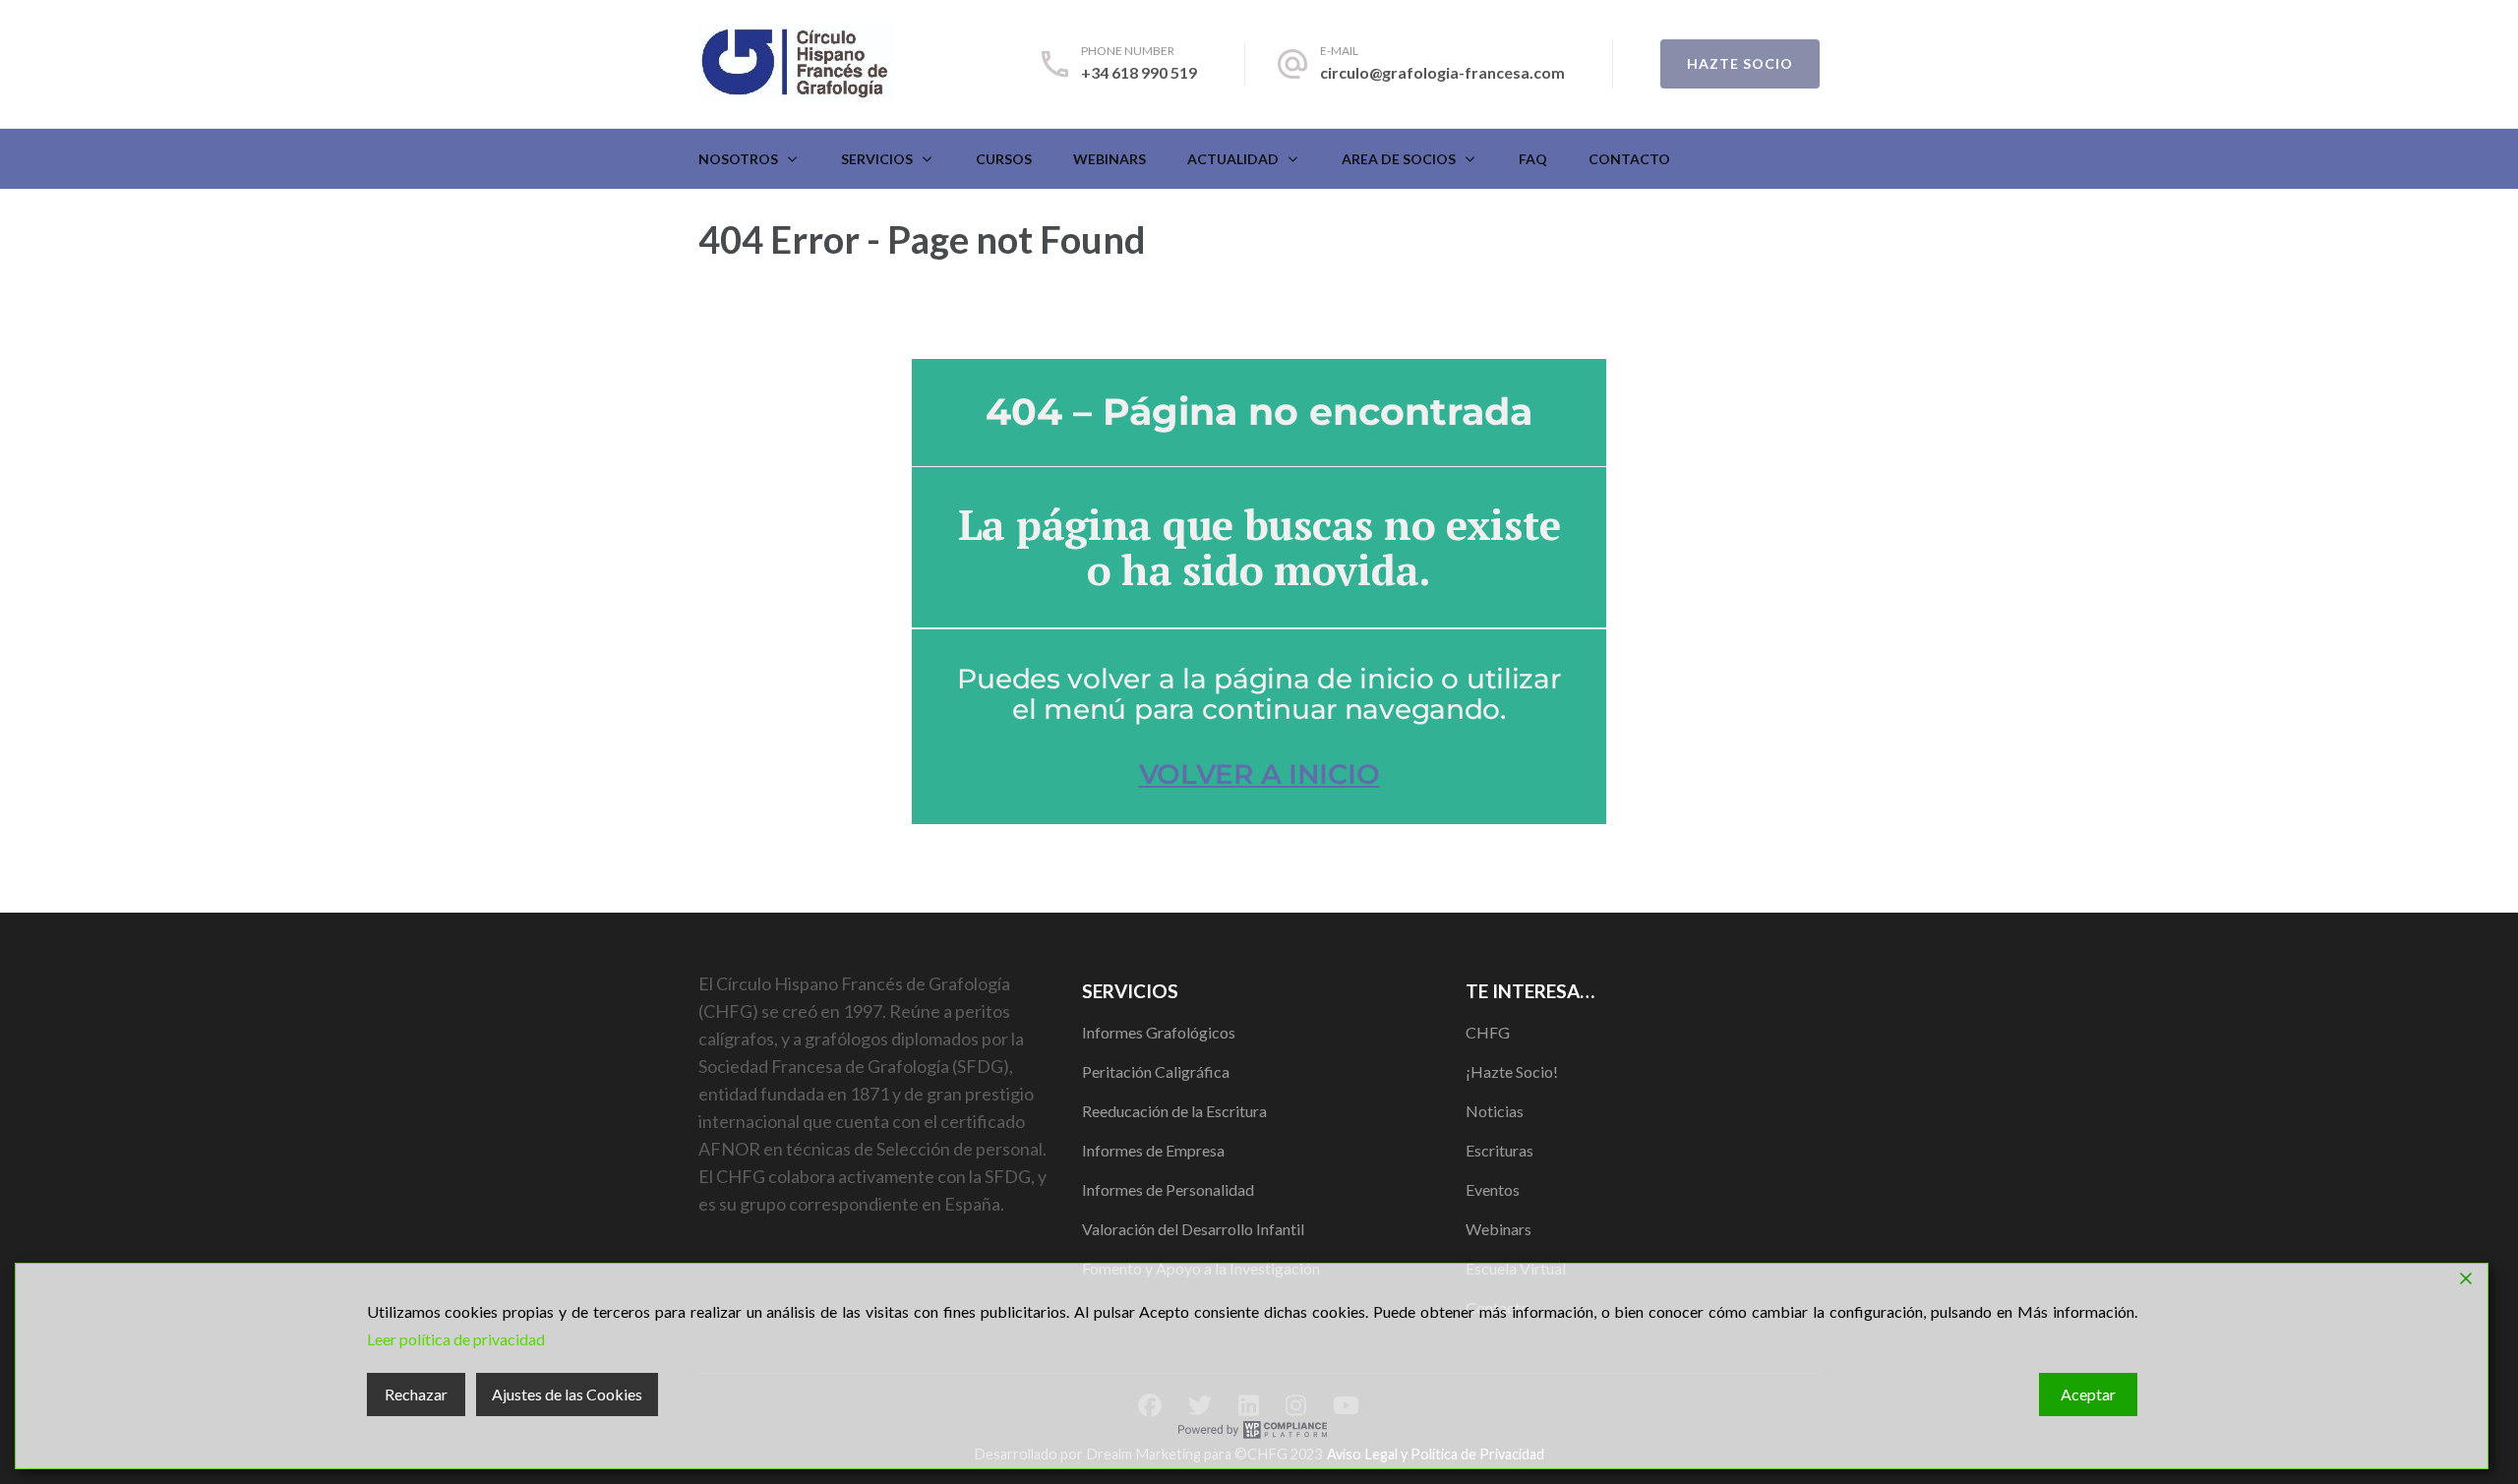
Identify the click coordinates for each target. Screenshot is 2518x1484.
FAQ (1533, 159)
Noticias (1495, 1111)
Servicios (877, 159)
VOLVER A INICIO (1259, 774)
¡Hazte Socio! (1512, 1071)
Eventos (1493, 1189)
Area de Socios (1399, 159)
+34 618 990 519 (1139, 72)
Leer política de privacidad (456, 1339)
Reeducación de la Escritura (1174, 1111)
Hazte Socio (1740, 63)
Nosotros (738, 159)
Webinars (1109, 159)
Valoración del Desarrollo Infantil (1193, 1229)
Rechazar (416, 1394)
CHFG (1488, 1032)
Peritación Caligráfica (1156, 1071)
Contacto (1629, 159)
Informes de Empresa (1153, 1150)
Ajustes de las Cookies (567, 1394)
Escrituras (1499, 1150)
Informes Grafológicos (1159, 1032)
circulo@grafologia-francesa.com (1442, 72)
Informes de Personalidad (1168, 1189)
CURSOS (1004, 159)
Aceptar (2088, 1394)
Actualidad (1233, 159)
